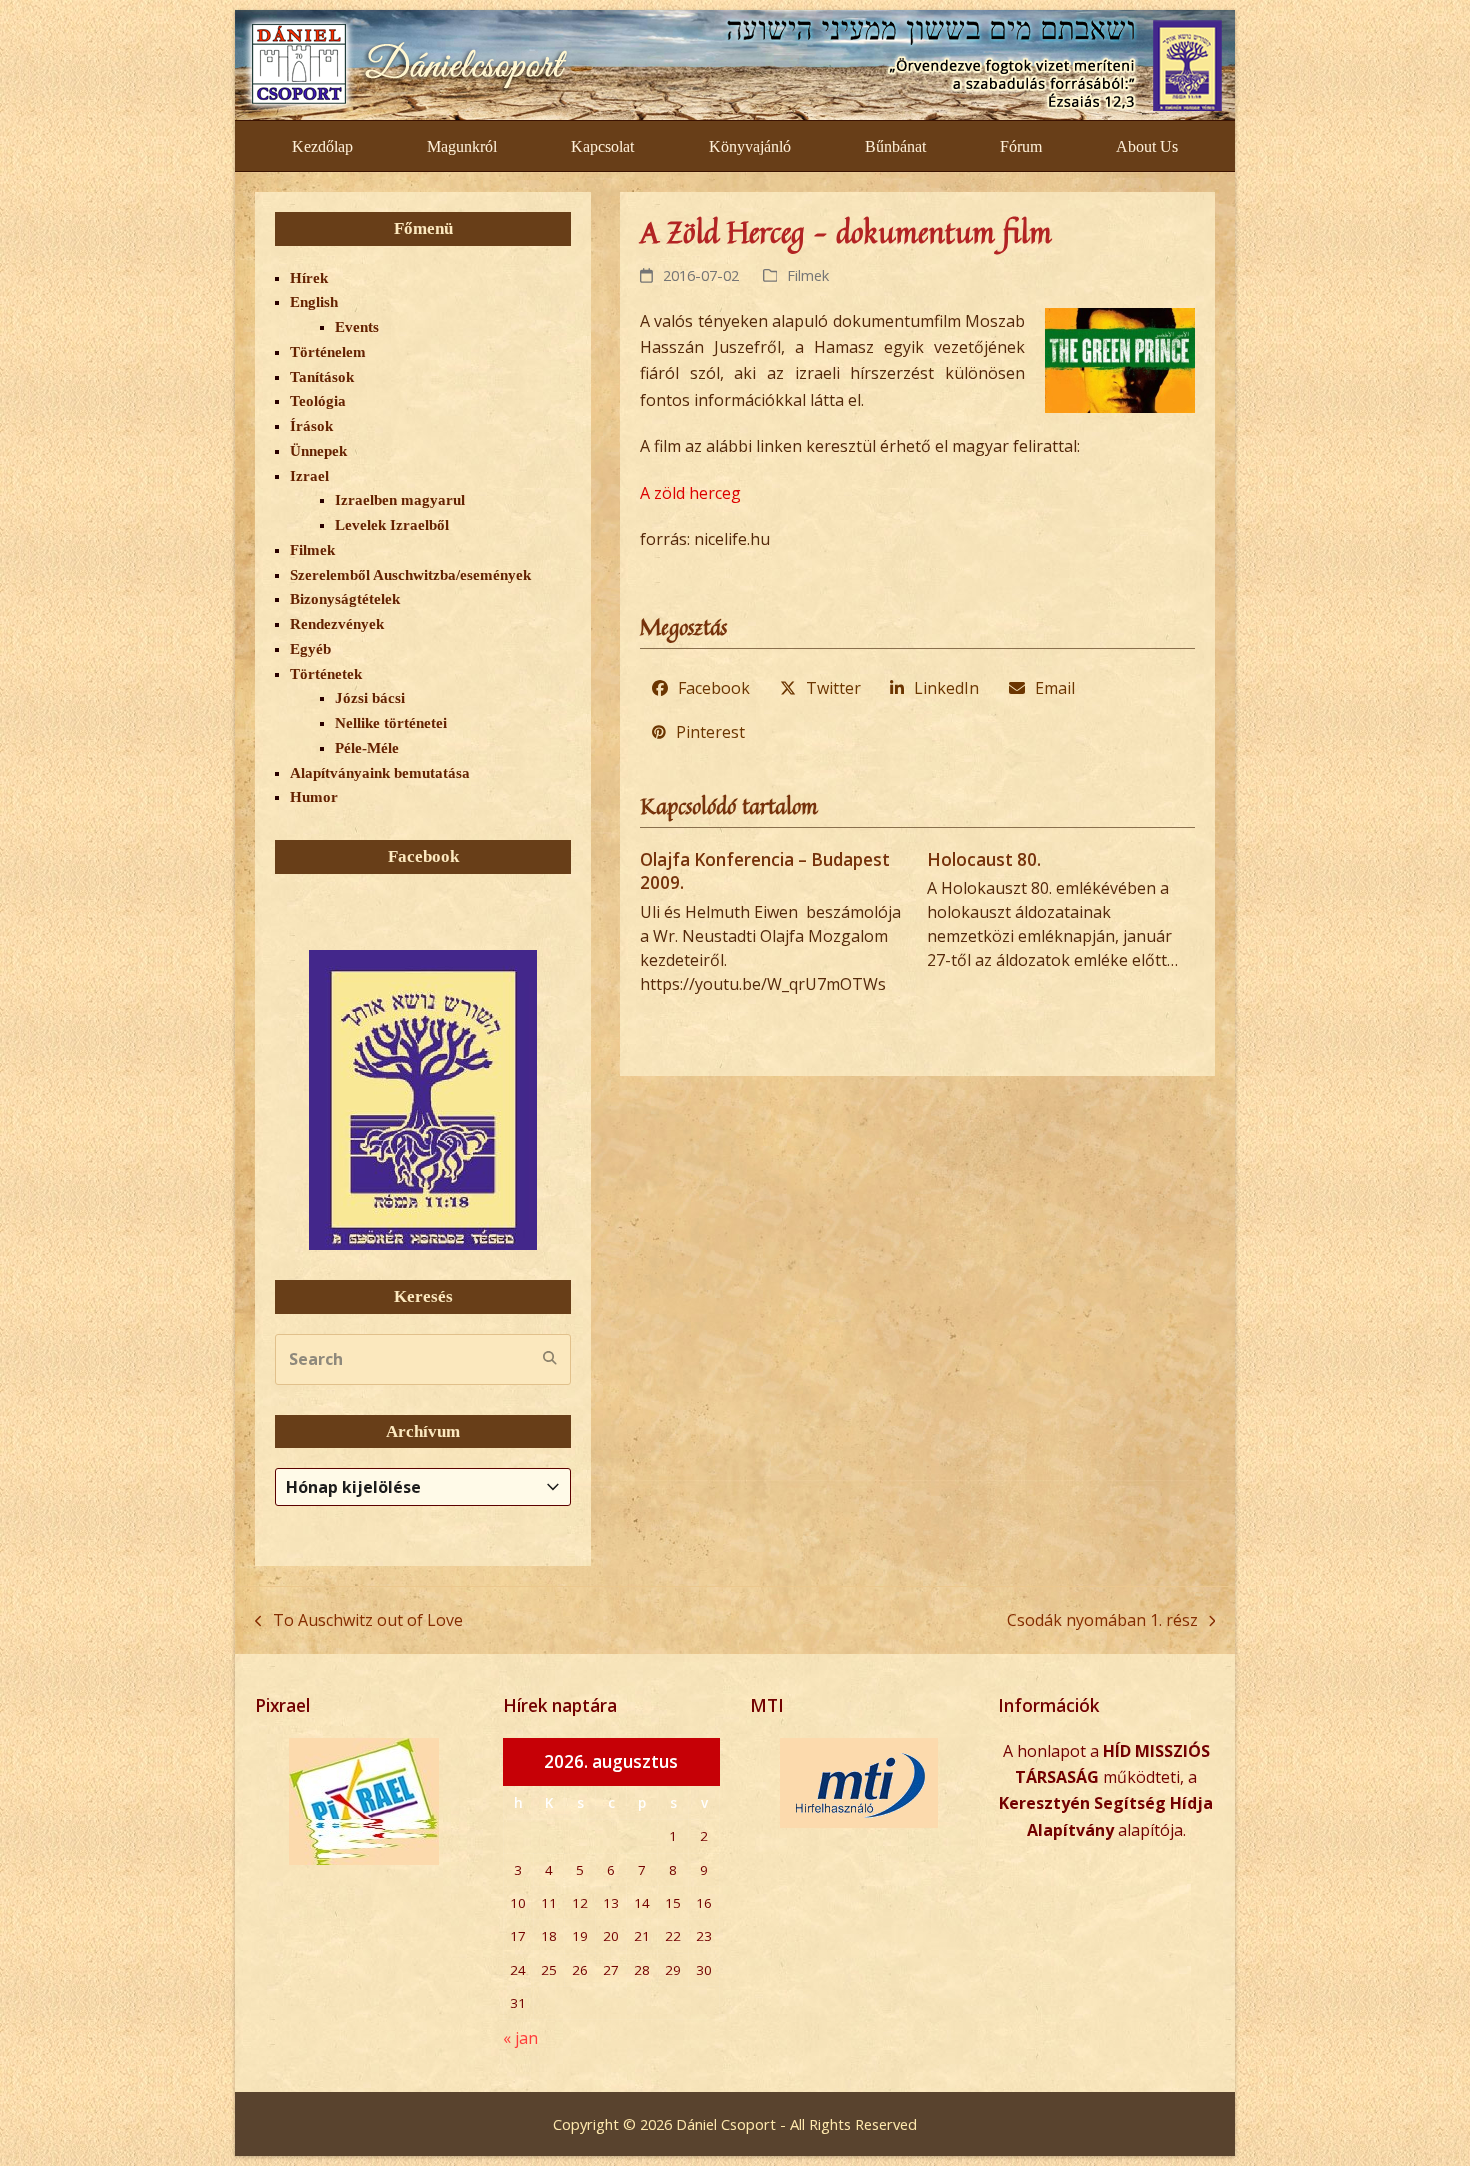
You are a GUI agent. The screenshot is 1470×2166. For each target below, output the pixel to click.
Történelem (328, 352)
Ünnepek (318, 451)
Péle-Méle (367, 748)
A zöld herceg (690, 493)
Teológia (318, 401)
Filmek (808, 275)
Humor (314, 797)
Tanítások (322, 377)
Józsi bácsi (370, 698)
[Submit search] (550, 1359)
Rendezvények (337, 624)
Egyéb (310, 649)
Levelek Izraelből (392, 525)
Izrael (309, 476)
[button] (701, 688)
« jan (520, 2038)
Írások (311, 426)
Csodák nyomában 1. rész (1102, 1621)
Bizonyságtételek (345, 599)
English (314, 302)
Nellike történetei (391, 723)
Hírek (309, 278)
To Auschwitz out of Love (359, 1621)
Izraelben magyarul (400, 500)
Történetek (326, 674)
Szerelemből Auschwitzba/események (410, 575)
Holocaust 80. (984, 859)
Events (357, 327)
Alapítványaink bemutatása (380, 773)
